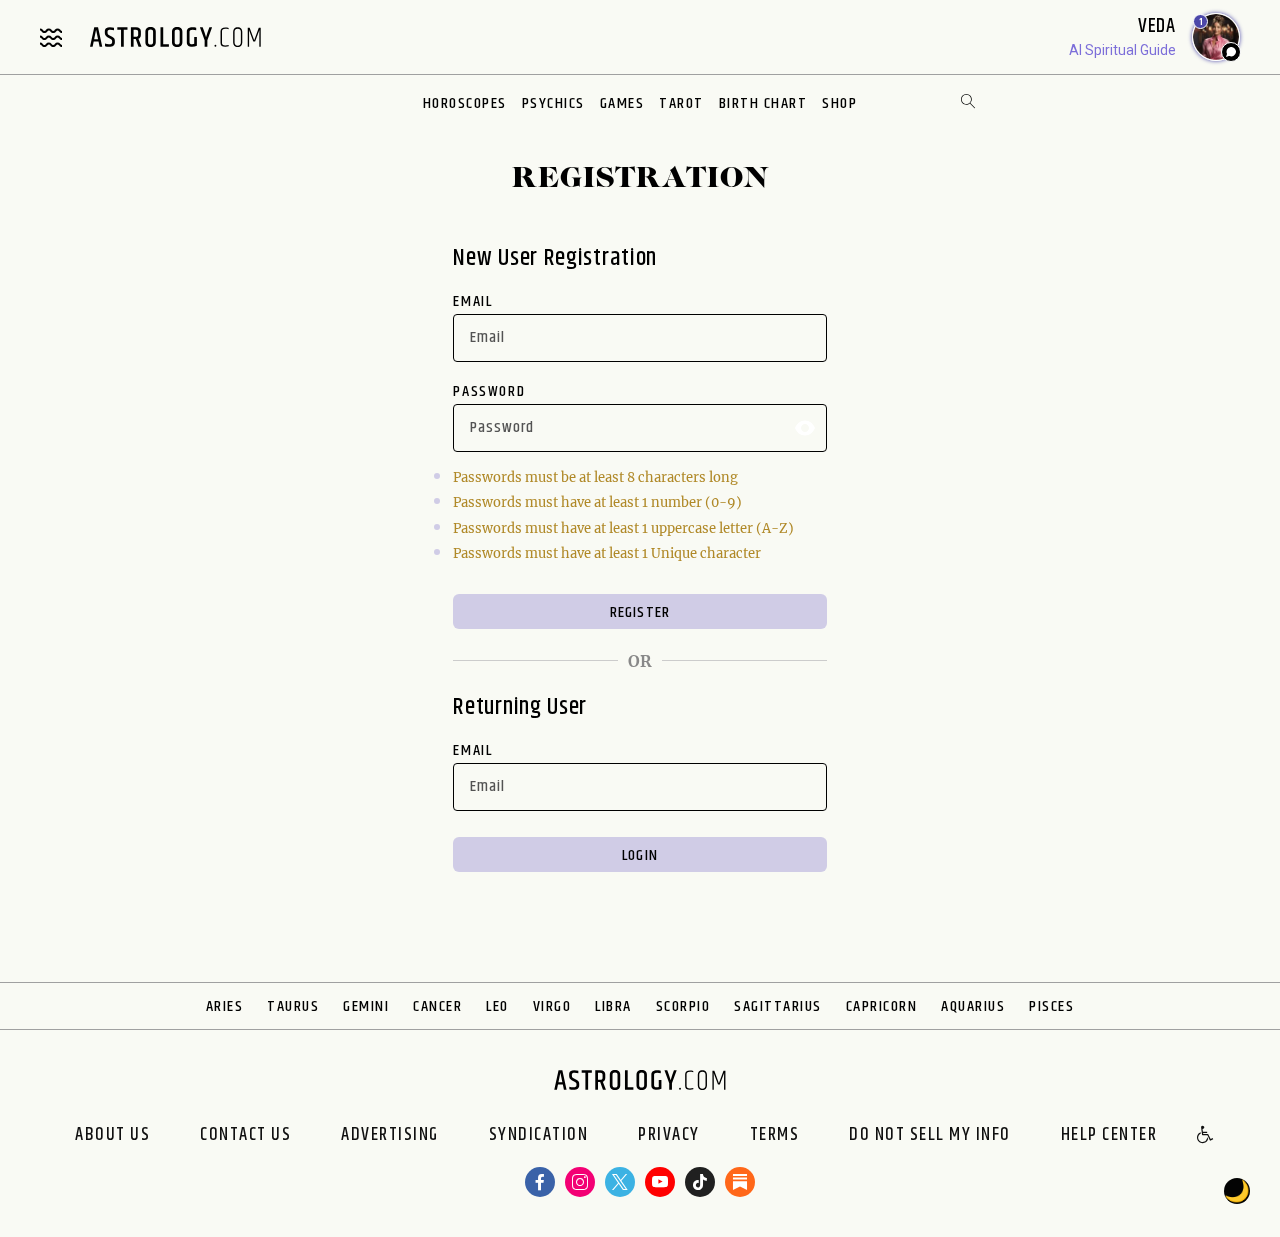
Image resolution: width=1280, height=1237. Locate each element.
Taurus (293, 1006)
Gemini (366, 1006)
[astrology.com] (175, 37)
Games (622, 103)
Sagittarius (778, 1006)
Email (472, 301)
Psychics (553, 103)
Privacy (669, 1136)
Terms (775, 1136)
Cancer (437, 1006)
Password (489, 391)
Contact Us (245, 1136)
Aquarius (973, 1006)
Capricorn (882, 1006)
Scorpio (683, 1006)
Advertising (390, 1136)
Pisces (1051, 1006)
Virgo (552, 1006)
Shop (839, 103)
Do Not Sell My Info (930, 1136)
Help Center (1109, 1136)
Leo (497, 1006)
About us (112, 1136)
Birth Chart (763, 103)
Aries (225, 1006)
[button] (1206, 1136)
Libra (613, 1006)
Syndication (539, 1136)
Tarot (681, 103)
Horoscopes (465, 103)
